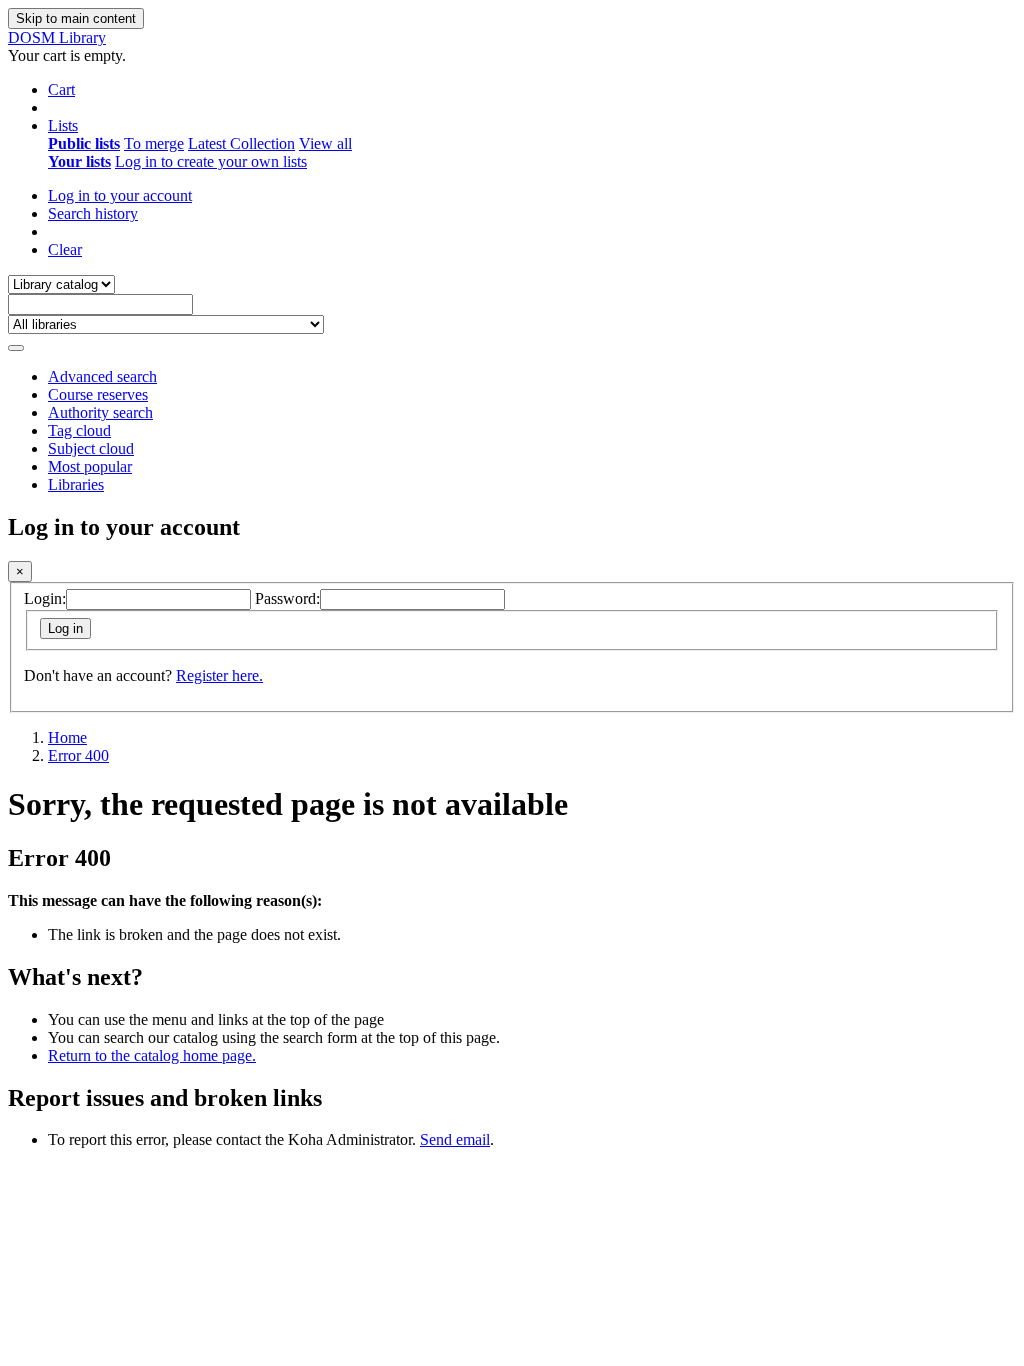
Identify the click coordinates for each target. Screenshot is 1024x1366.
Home (67, 737)
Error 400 (78, 755)
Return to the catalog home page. (152, 1055)
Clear (65, 249)
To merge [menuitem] (154, 143)
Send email (455, 1139)
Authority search (100, 412)
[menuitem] (84, 143)
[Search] (16, 348)
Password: (287, 598)
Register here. (219, 675)
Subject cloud (91, 448)
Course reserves (98, 394)
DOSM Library (57, 37)
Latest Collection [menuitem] (241, 143)
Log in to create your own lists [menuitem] (211, 161)
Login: (45, 598)
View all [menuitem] (325, 143)
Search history (93, 213)
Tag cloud (79, 430)
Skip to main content (76, 18)
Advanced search (102, 376)
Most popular (90, 466)
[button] (61, 89)
